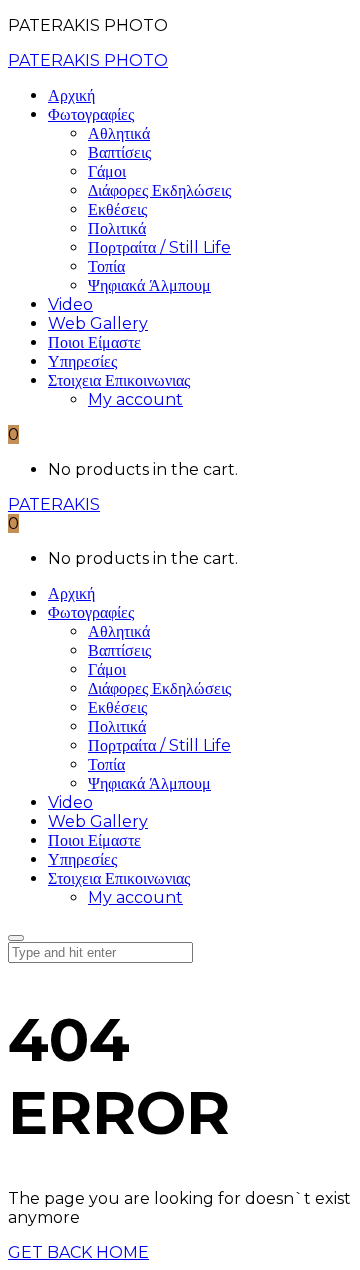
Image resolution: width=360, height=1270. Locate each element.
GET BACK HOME (78, 1252)
